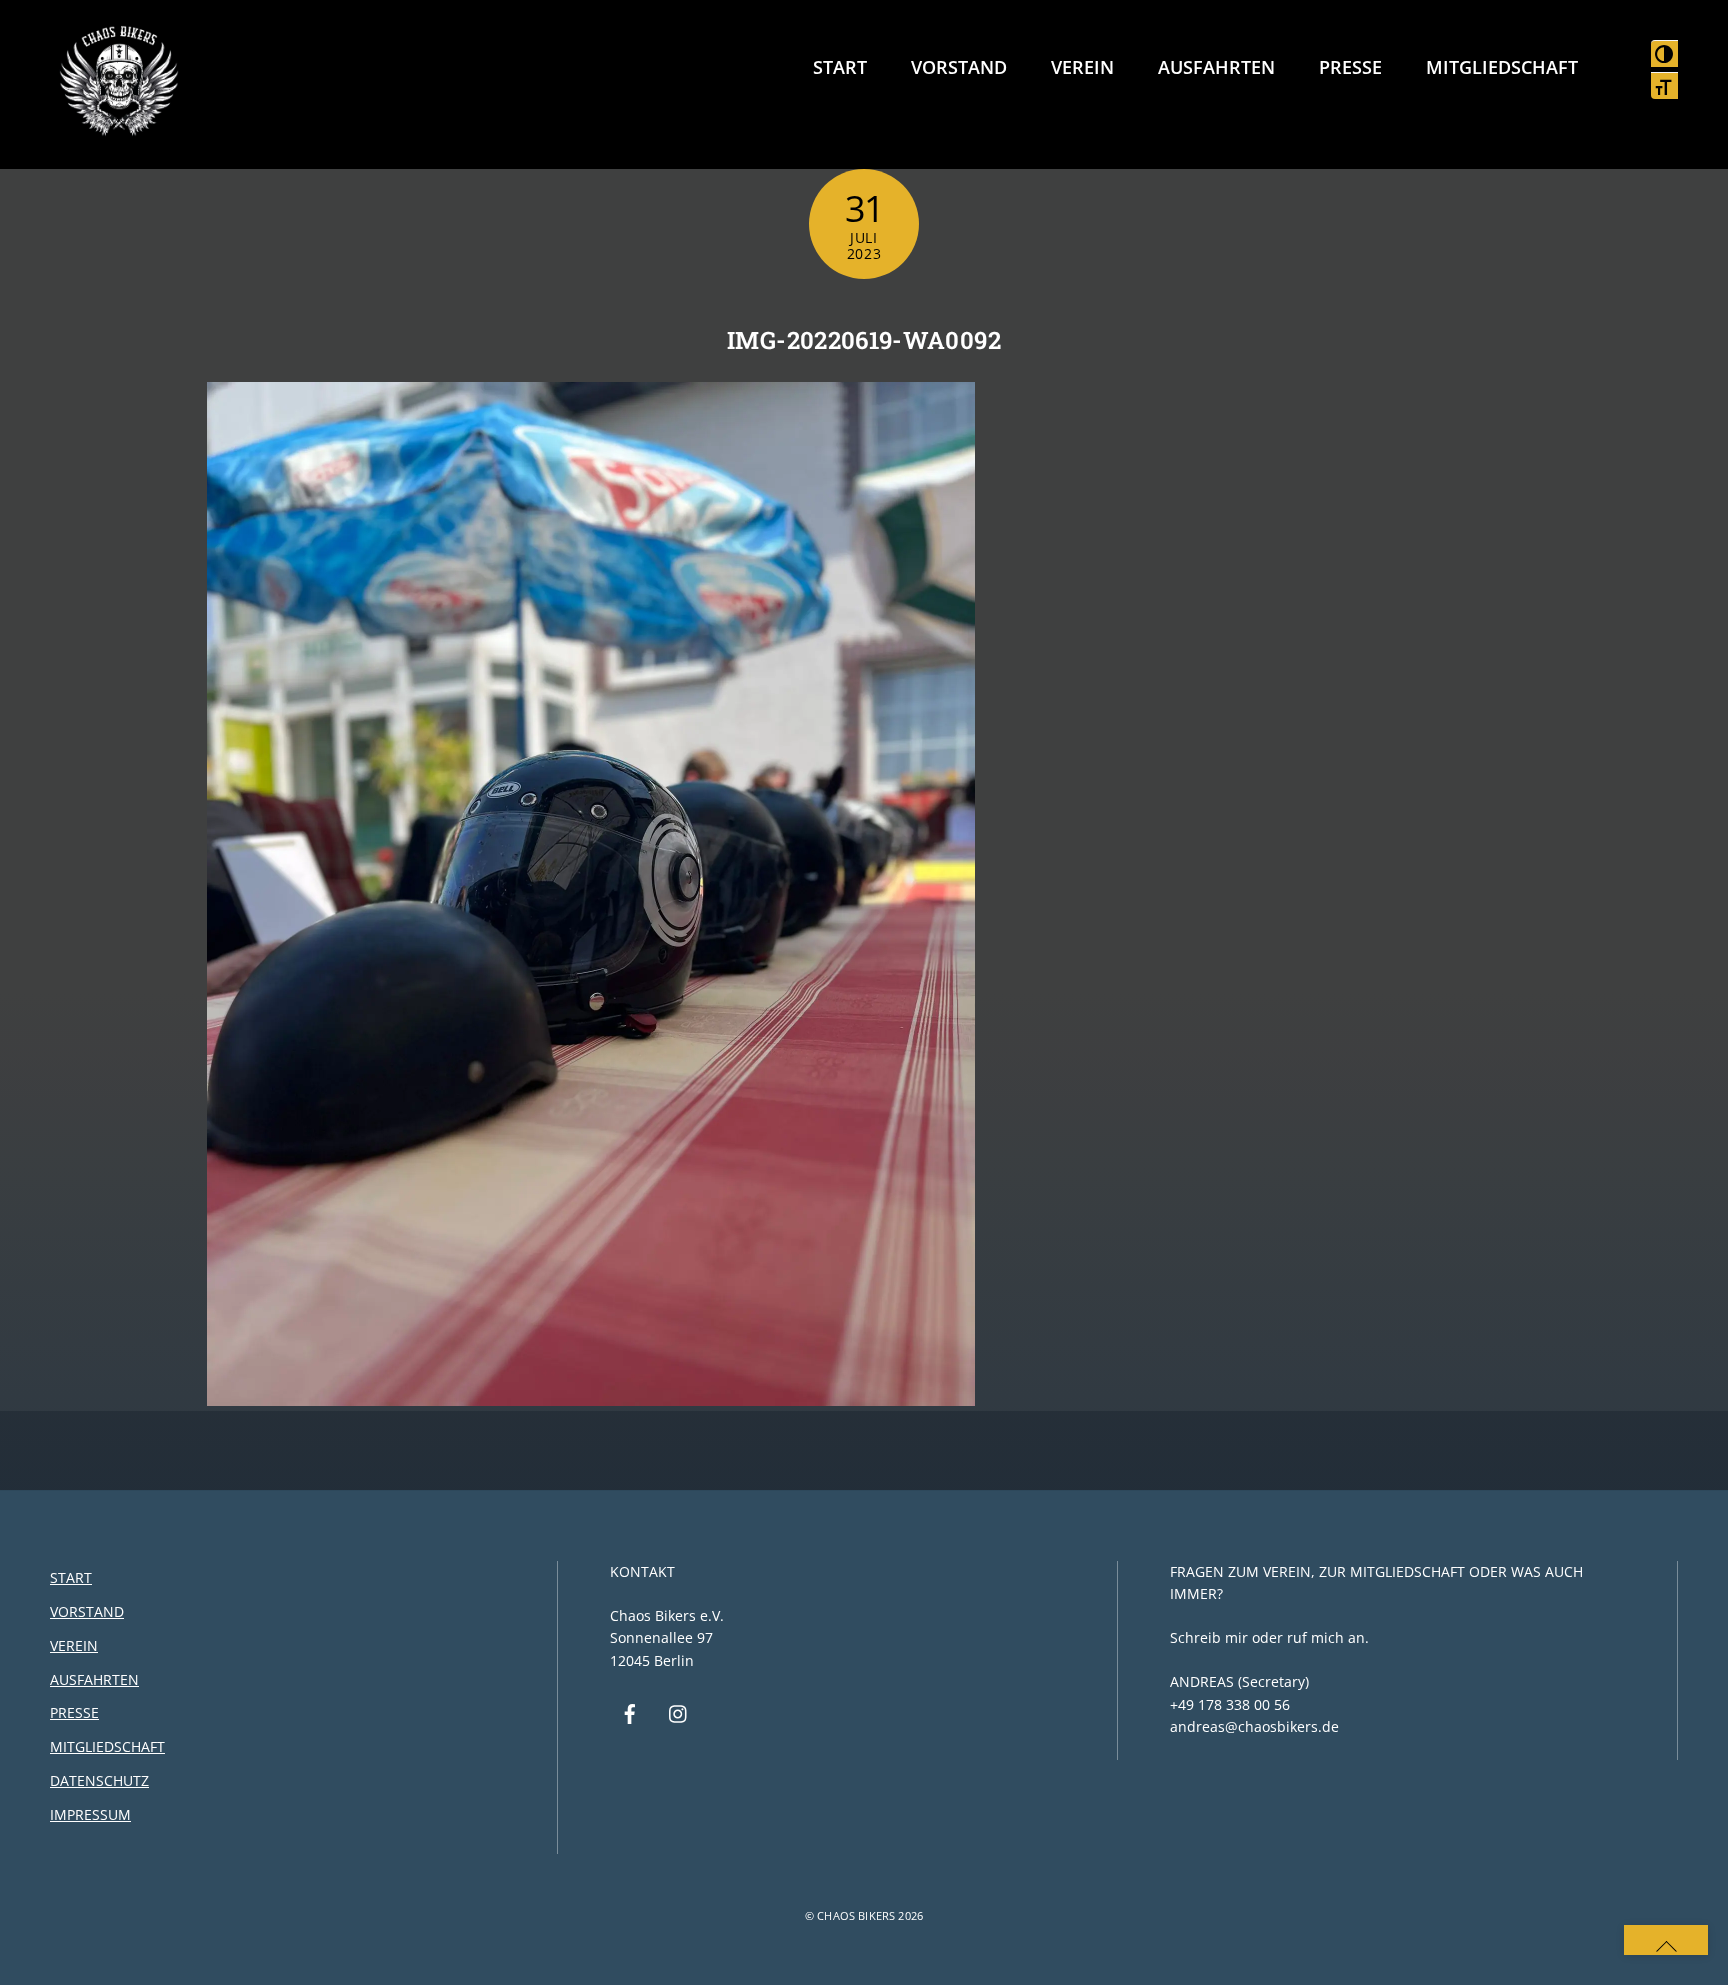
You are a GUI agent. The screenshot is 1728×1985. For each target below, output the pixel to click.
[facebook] (630, 1712)
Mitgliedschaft (1502, 67)
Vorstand (959, 67)
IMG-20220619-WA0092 (864, 340)
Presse (1350, 67)
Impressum (90, 1814)
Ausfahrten (1216, 67)
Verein (1082, 67)
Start (840, 67)
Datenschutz (99, 1780)
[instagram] (679, 1712)
